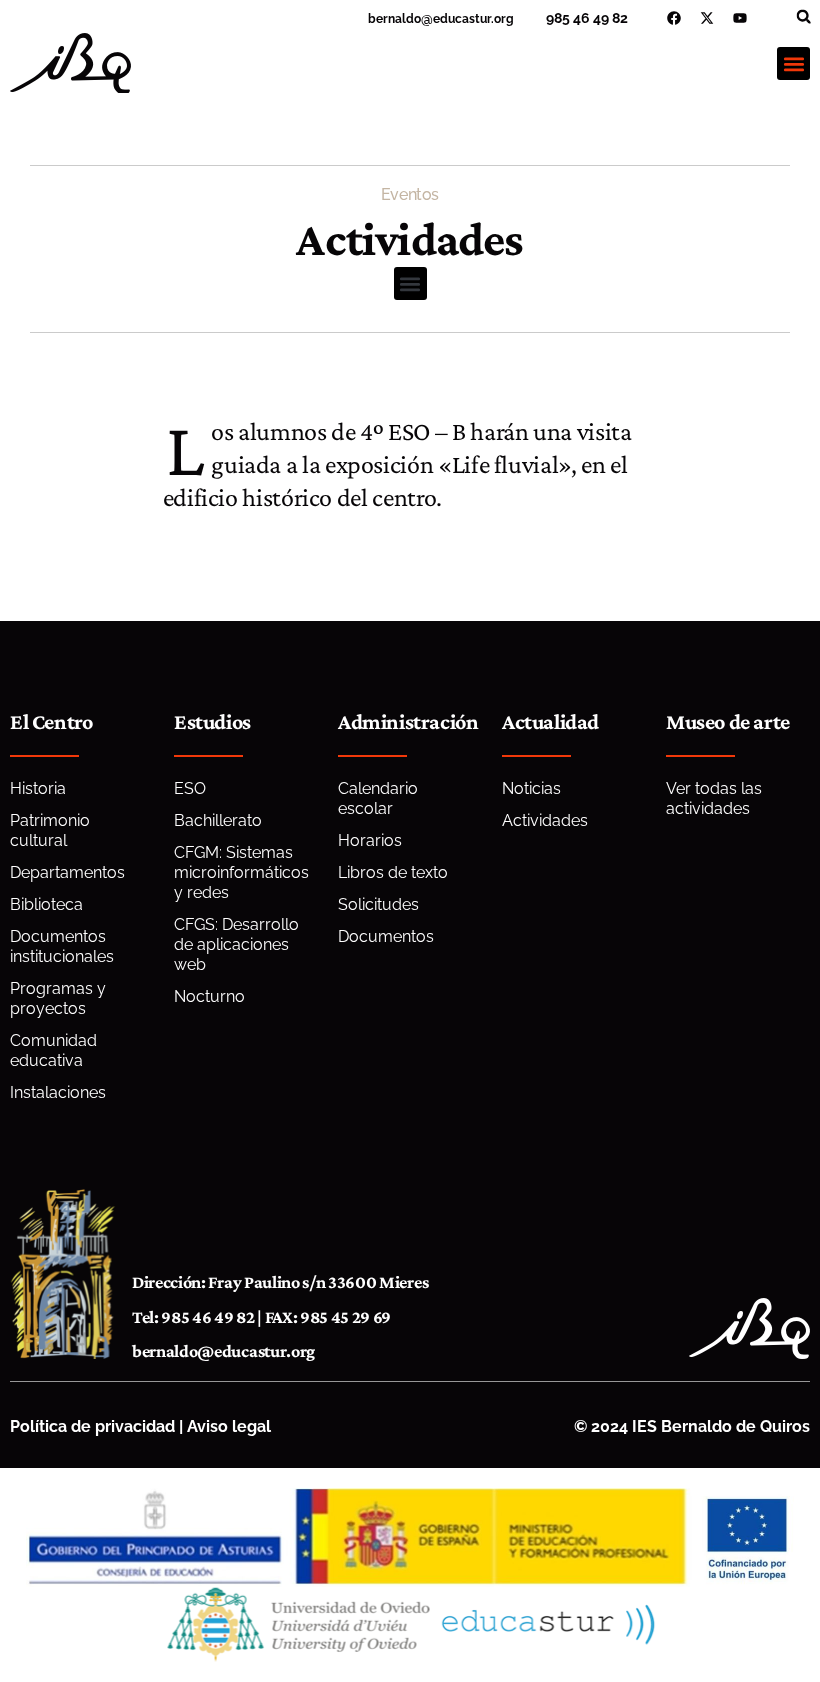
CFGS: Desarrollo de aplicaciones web (236, 944)
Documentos (386, 936)
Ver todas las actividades (714, 798)
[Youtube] (740, 18)
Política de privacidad (92, 1426)
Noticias (531, 788)
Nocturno (209, 996)
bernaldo (394, 19)
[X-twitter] (707, 18)
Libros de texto (393, 872)
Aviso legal (229, 1426)
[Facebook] (674, 18)
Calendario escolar (378, 798)
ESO (190, 788)
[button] (803, 16)
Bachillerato (218, 820)
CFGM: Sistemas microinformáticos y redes (241, 872)
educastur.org (473, 19)
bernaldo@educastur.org (223, 1351)
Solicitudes (378, 904)
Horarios (370, 840)
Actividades (545, 820)
